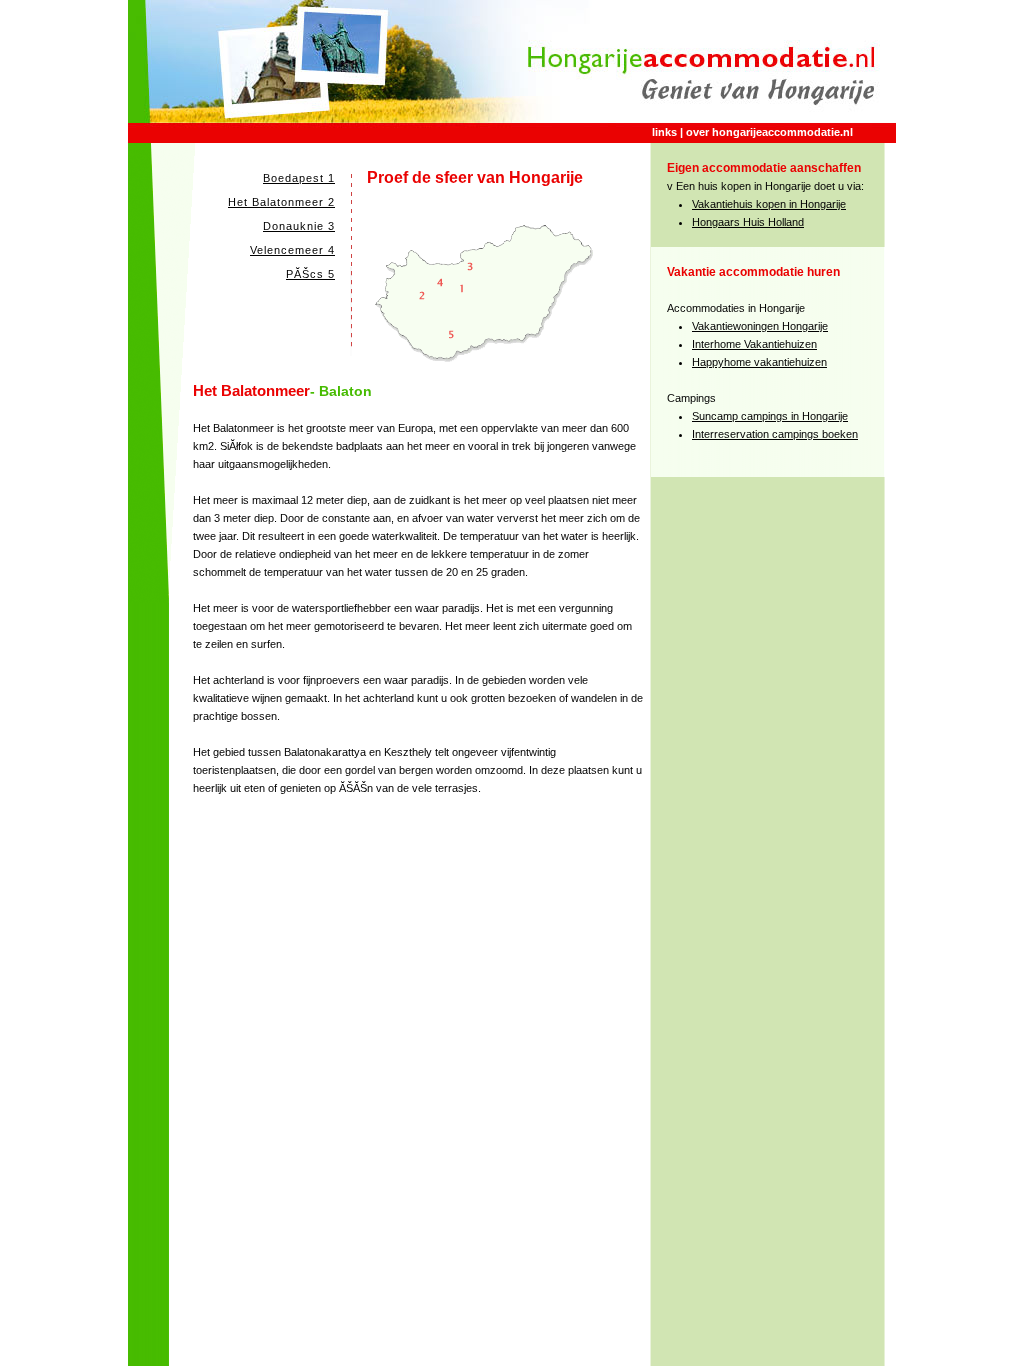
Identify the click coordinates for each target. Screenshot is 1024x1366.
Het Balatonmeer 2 (281, 202)
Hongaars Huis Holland (748, 222)
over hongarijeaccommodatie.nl (769, 132)
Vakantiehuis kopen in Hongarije (769, 204)
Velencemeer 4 (292, 250)
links (664, 132)
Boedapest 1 (299, 178)
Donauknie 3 (299, 226)
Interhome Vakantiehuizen (754, 344)
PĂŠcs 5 (310, 274)
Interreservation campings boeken (775, 434)
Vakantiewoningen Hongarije (760, 326)
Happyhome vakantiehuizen (759, 362)
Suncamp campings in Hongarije (770, 416)
